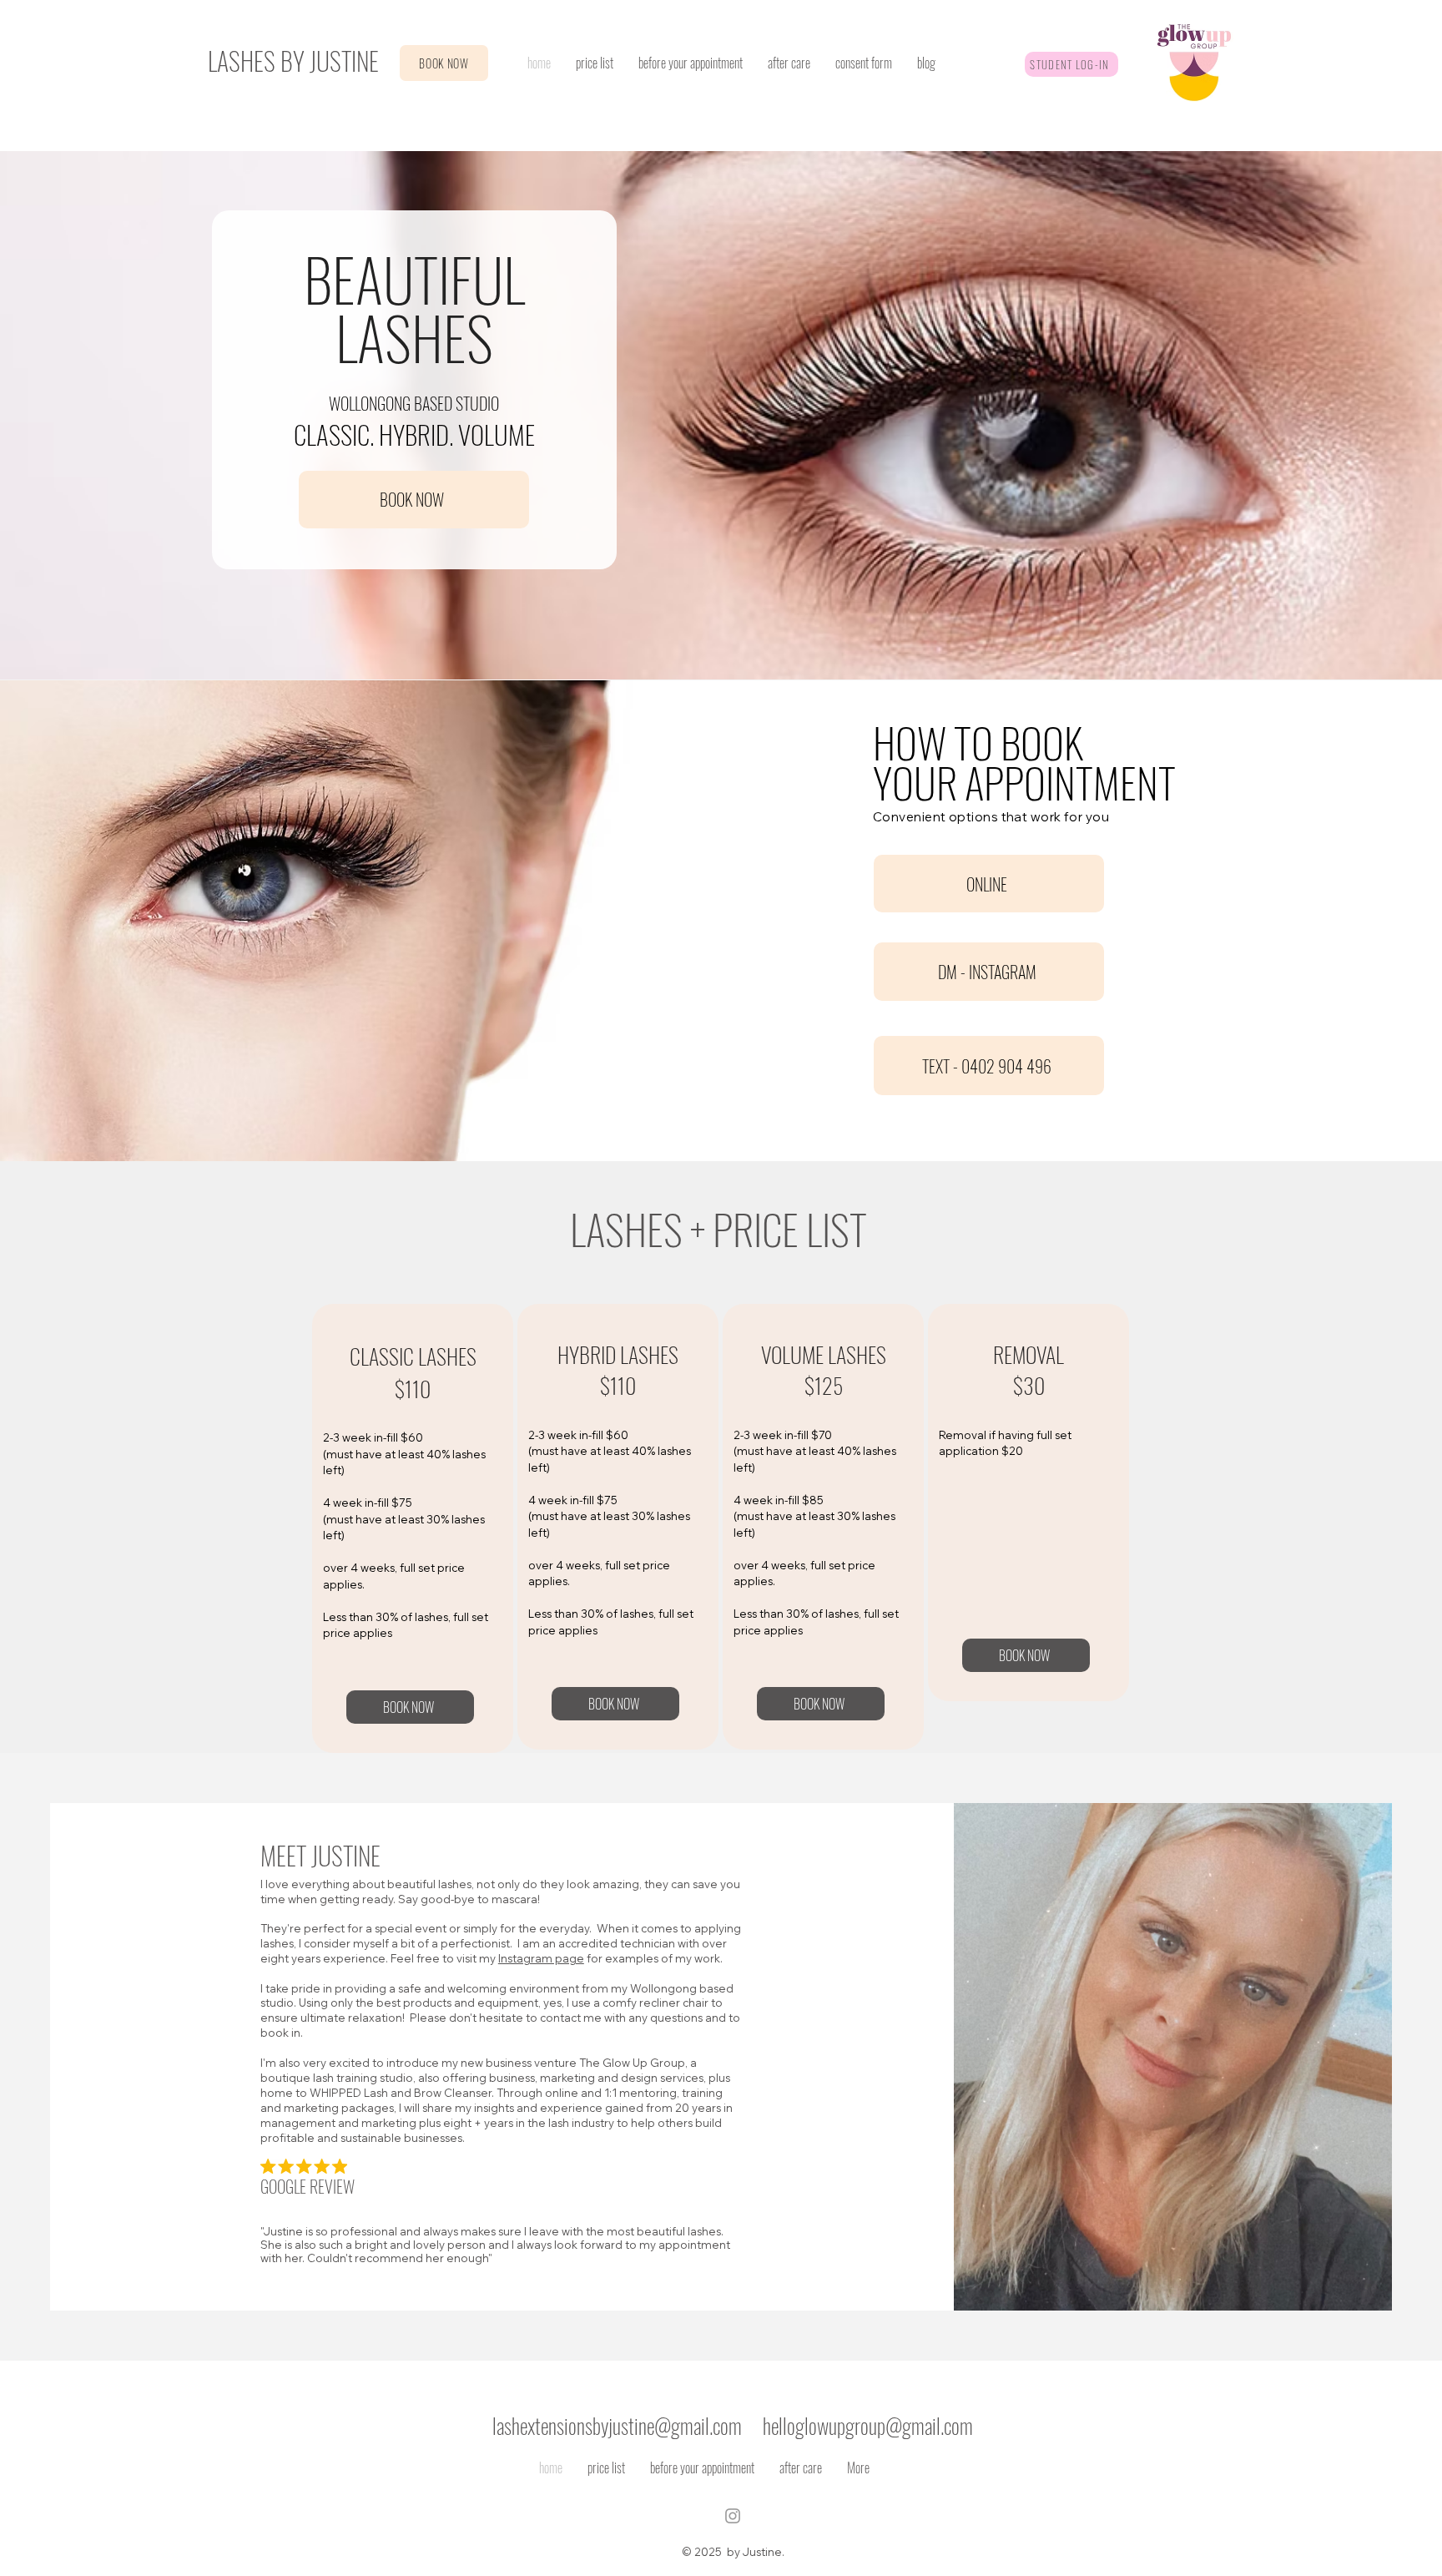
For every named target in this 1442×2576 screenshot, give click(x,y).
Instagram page (541, 1958)
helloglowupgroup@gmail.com (868, 2425)
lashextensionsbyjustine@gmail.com (617, 2425)
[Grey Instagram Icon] (733, 2516)
